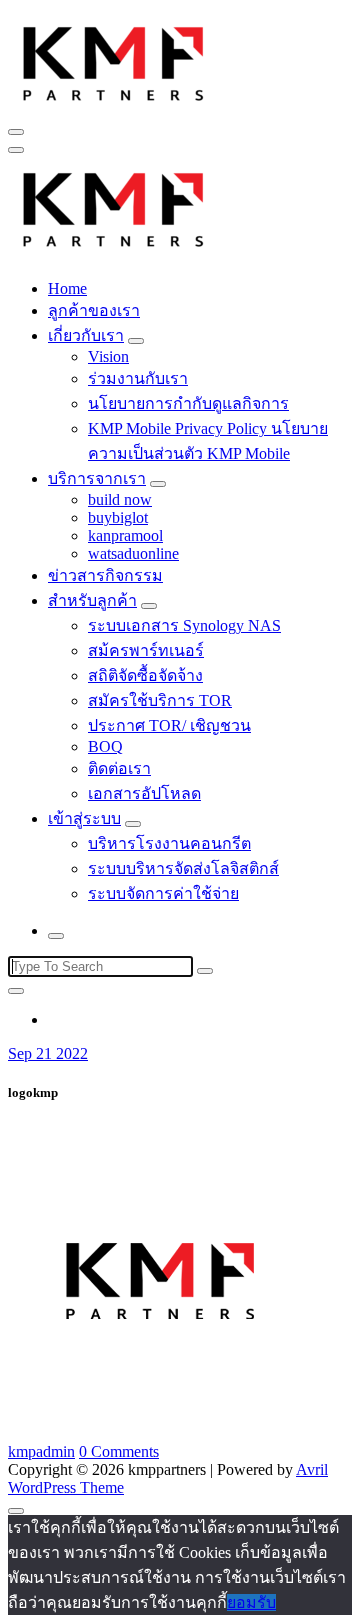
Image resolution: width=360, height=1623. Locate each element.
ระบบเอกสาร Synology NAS (184, 625)
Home (67, 288)
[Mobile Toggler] (136, 341)
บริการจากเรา (97, 478)
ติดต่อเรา (119, 768)
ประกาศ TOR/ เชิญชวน (169, 725)
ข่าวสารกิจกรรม (105, 575)
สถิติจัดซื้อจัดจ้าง (145, 675)
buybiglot (118, 517)
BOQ (105, 746)
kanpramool (125, 535)
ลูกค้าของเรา (94, 310)
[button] (114, 61)
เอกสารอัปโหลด (144, 793)
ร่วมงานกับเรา (138, 378)
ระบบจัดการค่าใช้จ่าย (163, 893)
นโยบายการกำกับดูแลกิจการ (188, 403)
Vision (108, 356)
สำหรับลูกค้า (92, 600)
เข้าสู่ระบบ (84, 818)
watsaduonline (133, 553)
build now (120, 499)
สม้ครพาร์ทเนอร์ (146, 650)
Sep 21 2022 (48, 1053)
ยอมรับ (251, 1602)
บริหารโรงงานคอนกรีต (169, 843)
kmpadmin (41, 1451)
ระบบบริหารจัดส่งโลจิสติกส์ (183, 868)
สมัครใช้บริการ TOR (160, 700)
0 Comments (119, 1451)
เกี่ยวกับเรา (86, 335)
